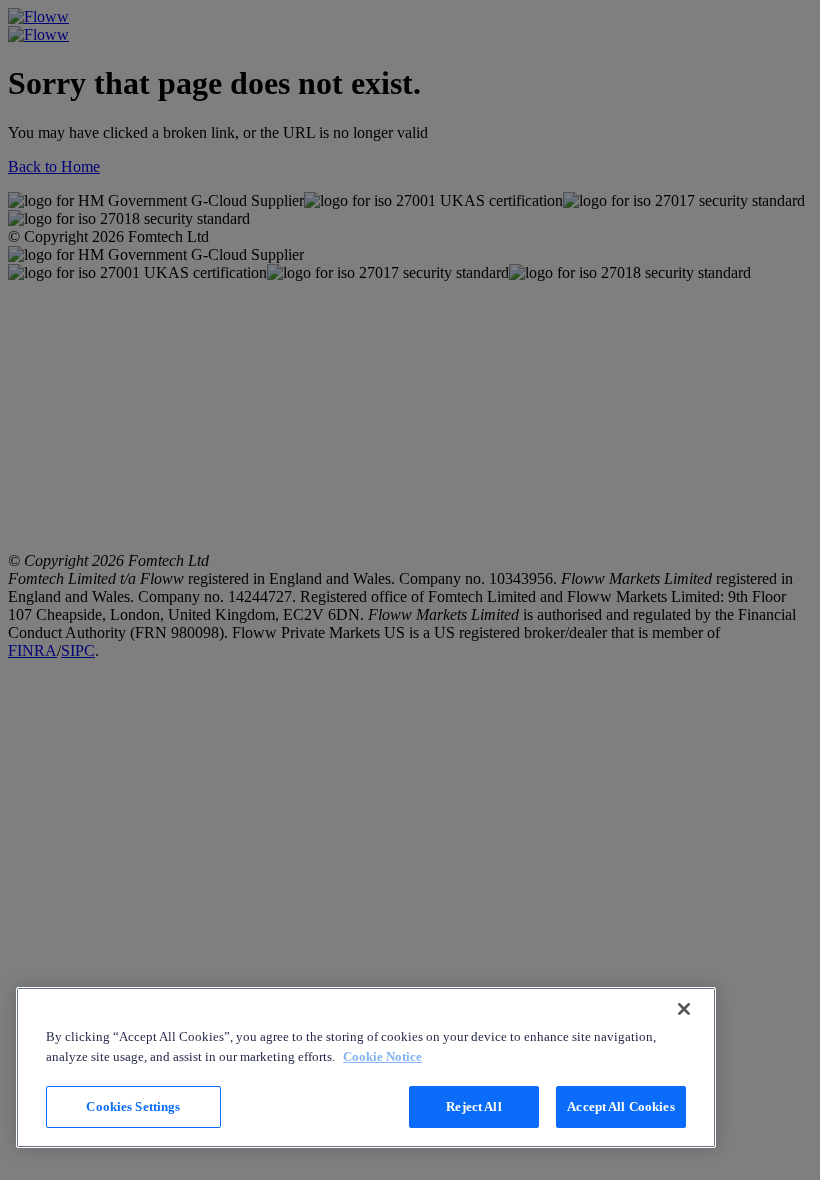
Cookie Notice (382, 1056)
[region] (366, 1067)
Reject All (473, 1106)
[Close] (684, 1009)
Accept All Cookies (620, 1106)
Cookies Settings (133, 1106)
